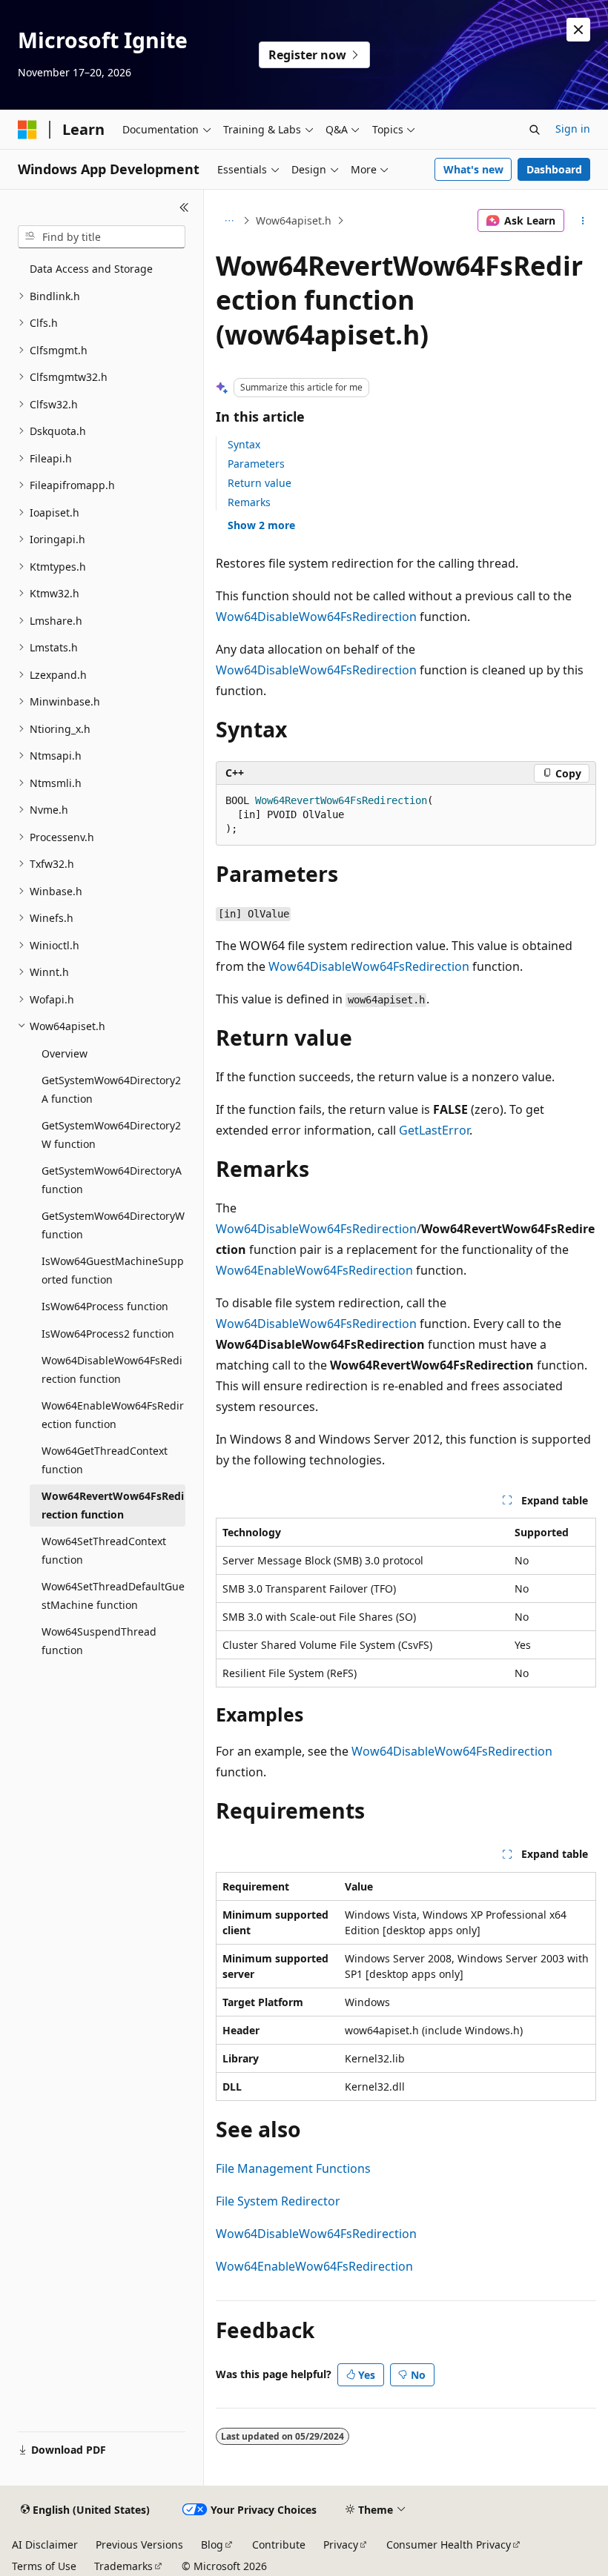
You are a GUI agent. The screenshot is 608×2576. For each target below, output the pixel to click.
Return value (260, 483)
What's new (473, 169)
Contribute (279, 2545)
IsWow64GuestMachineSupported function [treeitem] (113, 1270)
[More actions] (583, 221)
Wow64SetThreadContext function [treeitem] (104, 1550)
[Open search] (535, 130)
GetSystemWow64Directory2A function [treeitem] (111, 1089)
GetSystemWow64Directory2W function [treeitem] (111, 1135)
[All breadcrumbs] (229, 221)
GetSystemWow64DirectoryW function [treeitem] (113, 1225)
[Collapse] (184, 208)
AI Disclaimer (45, 2545)
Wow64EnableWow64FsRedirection (314, 1270)
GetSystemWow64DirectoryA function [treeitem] (112, 1180)
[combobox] (102, 237)
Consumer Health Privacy (449, 2545)
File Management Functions (293, 2168)
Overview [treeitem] (65, 1053)
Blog (212, 2545)
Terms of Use (44, 2566)
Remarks (249, 502)
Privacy (341, 2545)
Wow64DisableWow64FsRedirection (316, 617)
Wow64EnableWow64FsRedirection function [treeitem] (113, 1415)
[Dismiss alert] (578, 30)
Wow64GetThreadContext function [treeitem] (105, 1460)
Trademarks (123, 2566)
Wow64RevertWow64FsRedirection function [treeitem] (113, 1505)
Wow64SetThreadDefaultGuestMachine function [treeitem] (113, 1596)
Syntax (244, 444)
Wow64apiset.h (294, 220)
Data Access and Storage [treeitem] (91, 269)
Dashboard (554, 169)
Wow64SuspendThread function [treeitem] (99, 1641)
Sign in (573, 129)
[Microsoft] (27, 130)
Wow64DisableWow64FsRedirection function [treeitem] (112, 1370)
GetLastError (434, 1130)
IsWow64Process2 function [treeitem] (108, 1334)
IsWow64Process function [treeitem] (105, 1306)
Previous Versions (139, 2545)
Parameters (256, 464)
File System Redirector (278, 2201)
